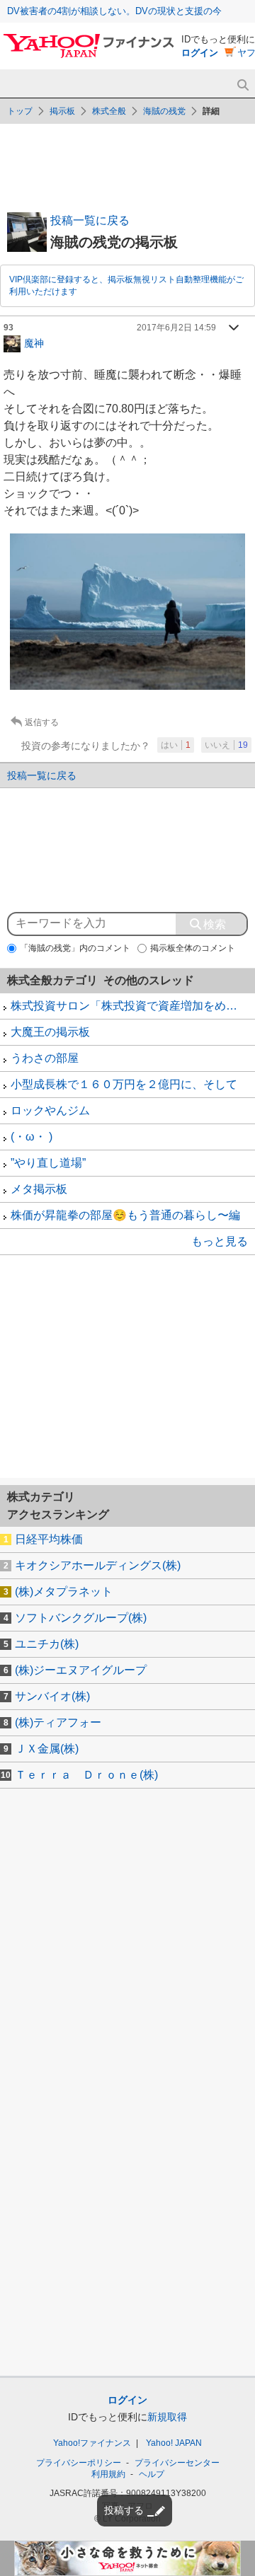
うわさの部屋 (45, 1058)
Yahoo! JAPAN (174, 2443)
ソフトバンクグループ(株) (81, 1618)
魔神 (34, 342)
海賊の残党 (164, 111)
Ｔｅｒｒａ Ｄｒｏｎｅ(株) (86, 1775)
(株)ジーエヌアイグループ (81, 1670)
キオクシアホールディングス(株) (98, 1565)
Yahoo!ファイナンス (92, 2443)
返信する (42, 722)
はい (176, 745)
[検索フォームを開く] (243, 85)
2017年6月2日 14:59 (176, 328)
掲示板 (62, 111)
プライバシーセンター (177, 2463)
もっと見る (220, 1241)
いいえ (226, 745)
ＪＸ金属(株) (47, 1749)
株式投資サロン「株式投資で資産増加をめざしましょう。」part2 (133, 1006)
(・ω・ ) (32, 1137)
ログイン (200, 53)
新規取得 (167, 2417)
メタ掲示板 (39, 1189)
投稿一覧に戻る (90, 220)
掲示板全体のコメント (193, 948)
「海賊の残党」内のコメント (75, 948)
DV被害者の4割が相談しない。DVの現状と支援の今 (114, 11)
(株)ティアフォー (58, 1722)
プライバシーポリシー (79, 2463)
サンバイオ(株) (52, 1696)
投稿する (124, 2510)
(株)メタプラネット (64, 1592)
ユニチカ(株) (47, 1644)
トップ (20, 111)
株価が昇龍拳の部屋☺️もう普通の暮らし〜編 (125, 1215)
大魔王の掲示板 (50, 1032)
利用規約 (108, 2474)
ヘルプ (152, 2474)
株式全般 (109, 111)
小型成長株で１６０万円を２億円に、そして (124, 1084)
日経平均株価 (49, 1539)
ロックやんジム (50, 1110)
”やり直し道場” (48, 1163)
